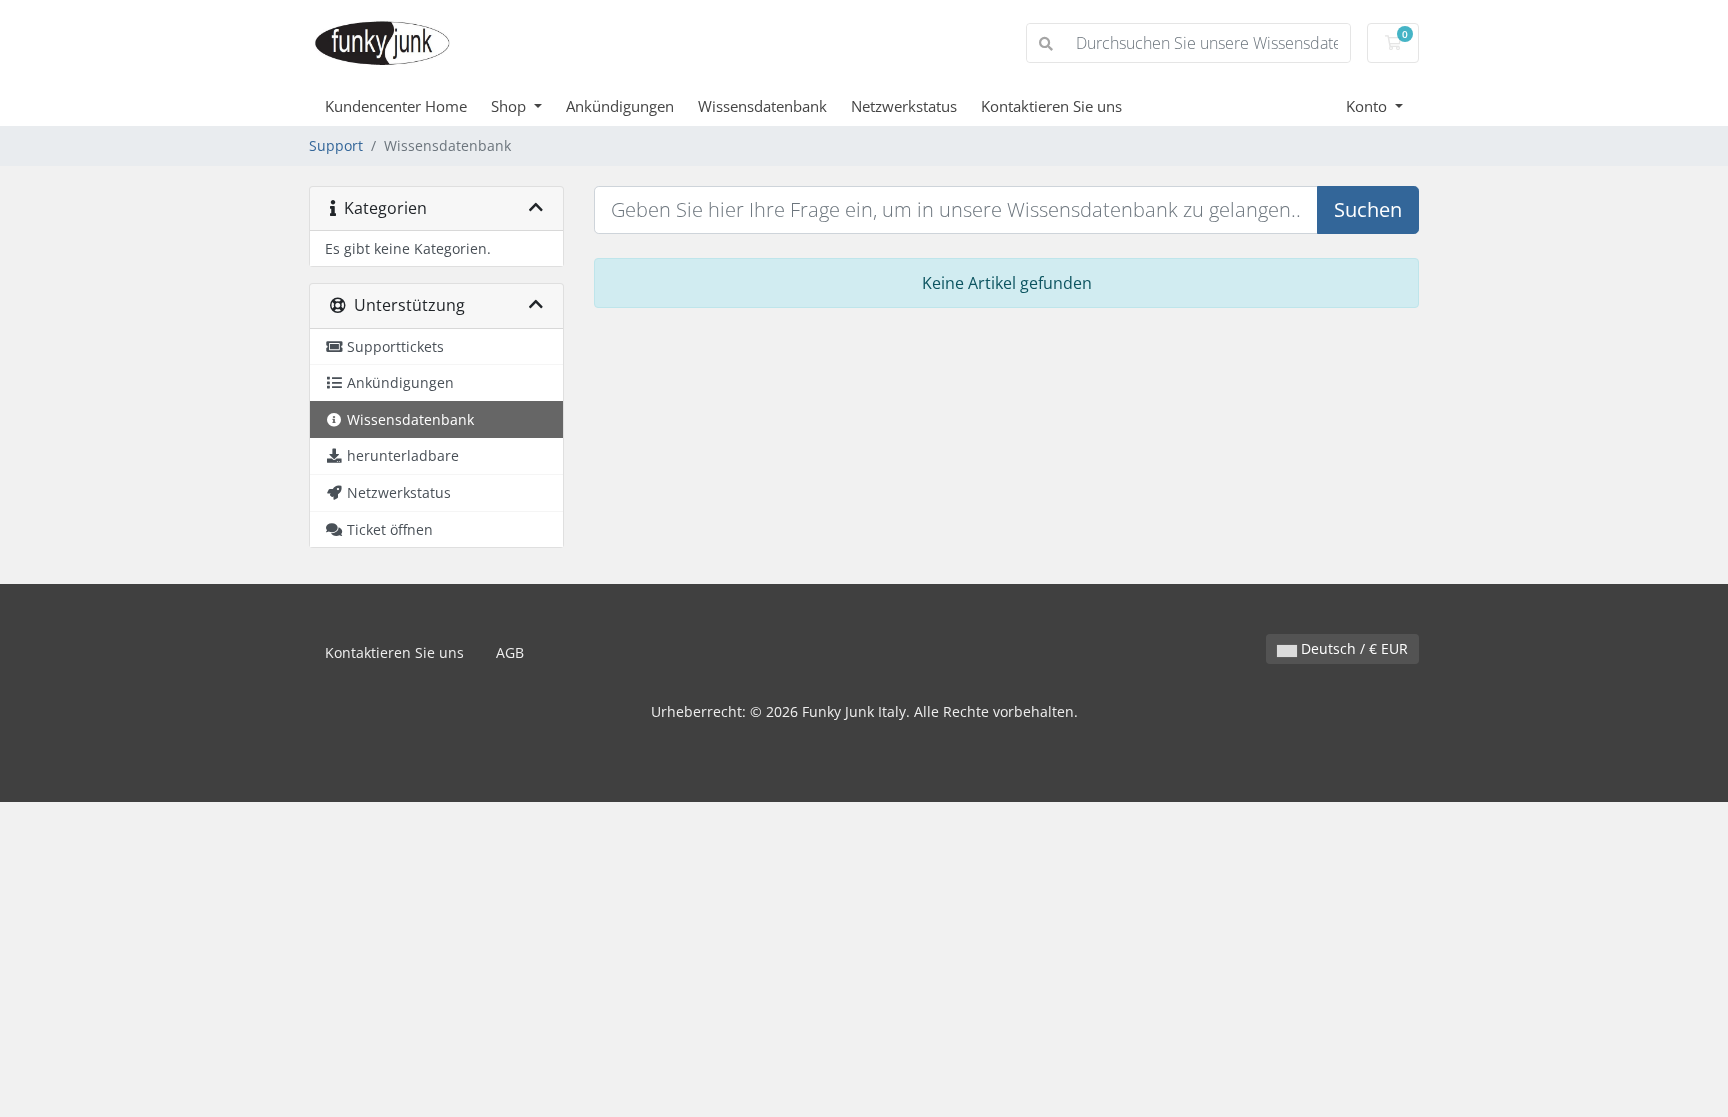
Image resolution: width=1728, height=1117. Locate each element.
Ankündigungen (620, 106)
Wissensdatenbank (762, 106)
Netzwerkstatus (904, 106)
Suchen (1368, 209)
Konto (1368, 106)
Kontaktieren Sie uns (1051, 106)
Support (336, 145)
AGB (510, 652)
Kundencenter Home (396, 106)
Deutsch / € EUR (1352, 648)
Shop (510, 106)
